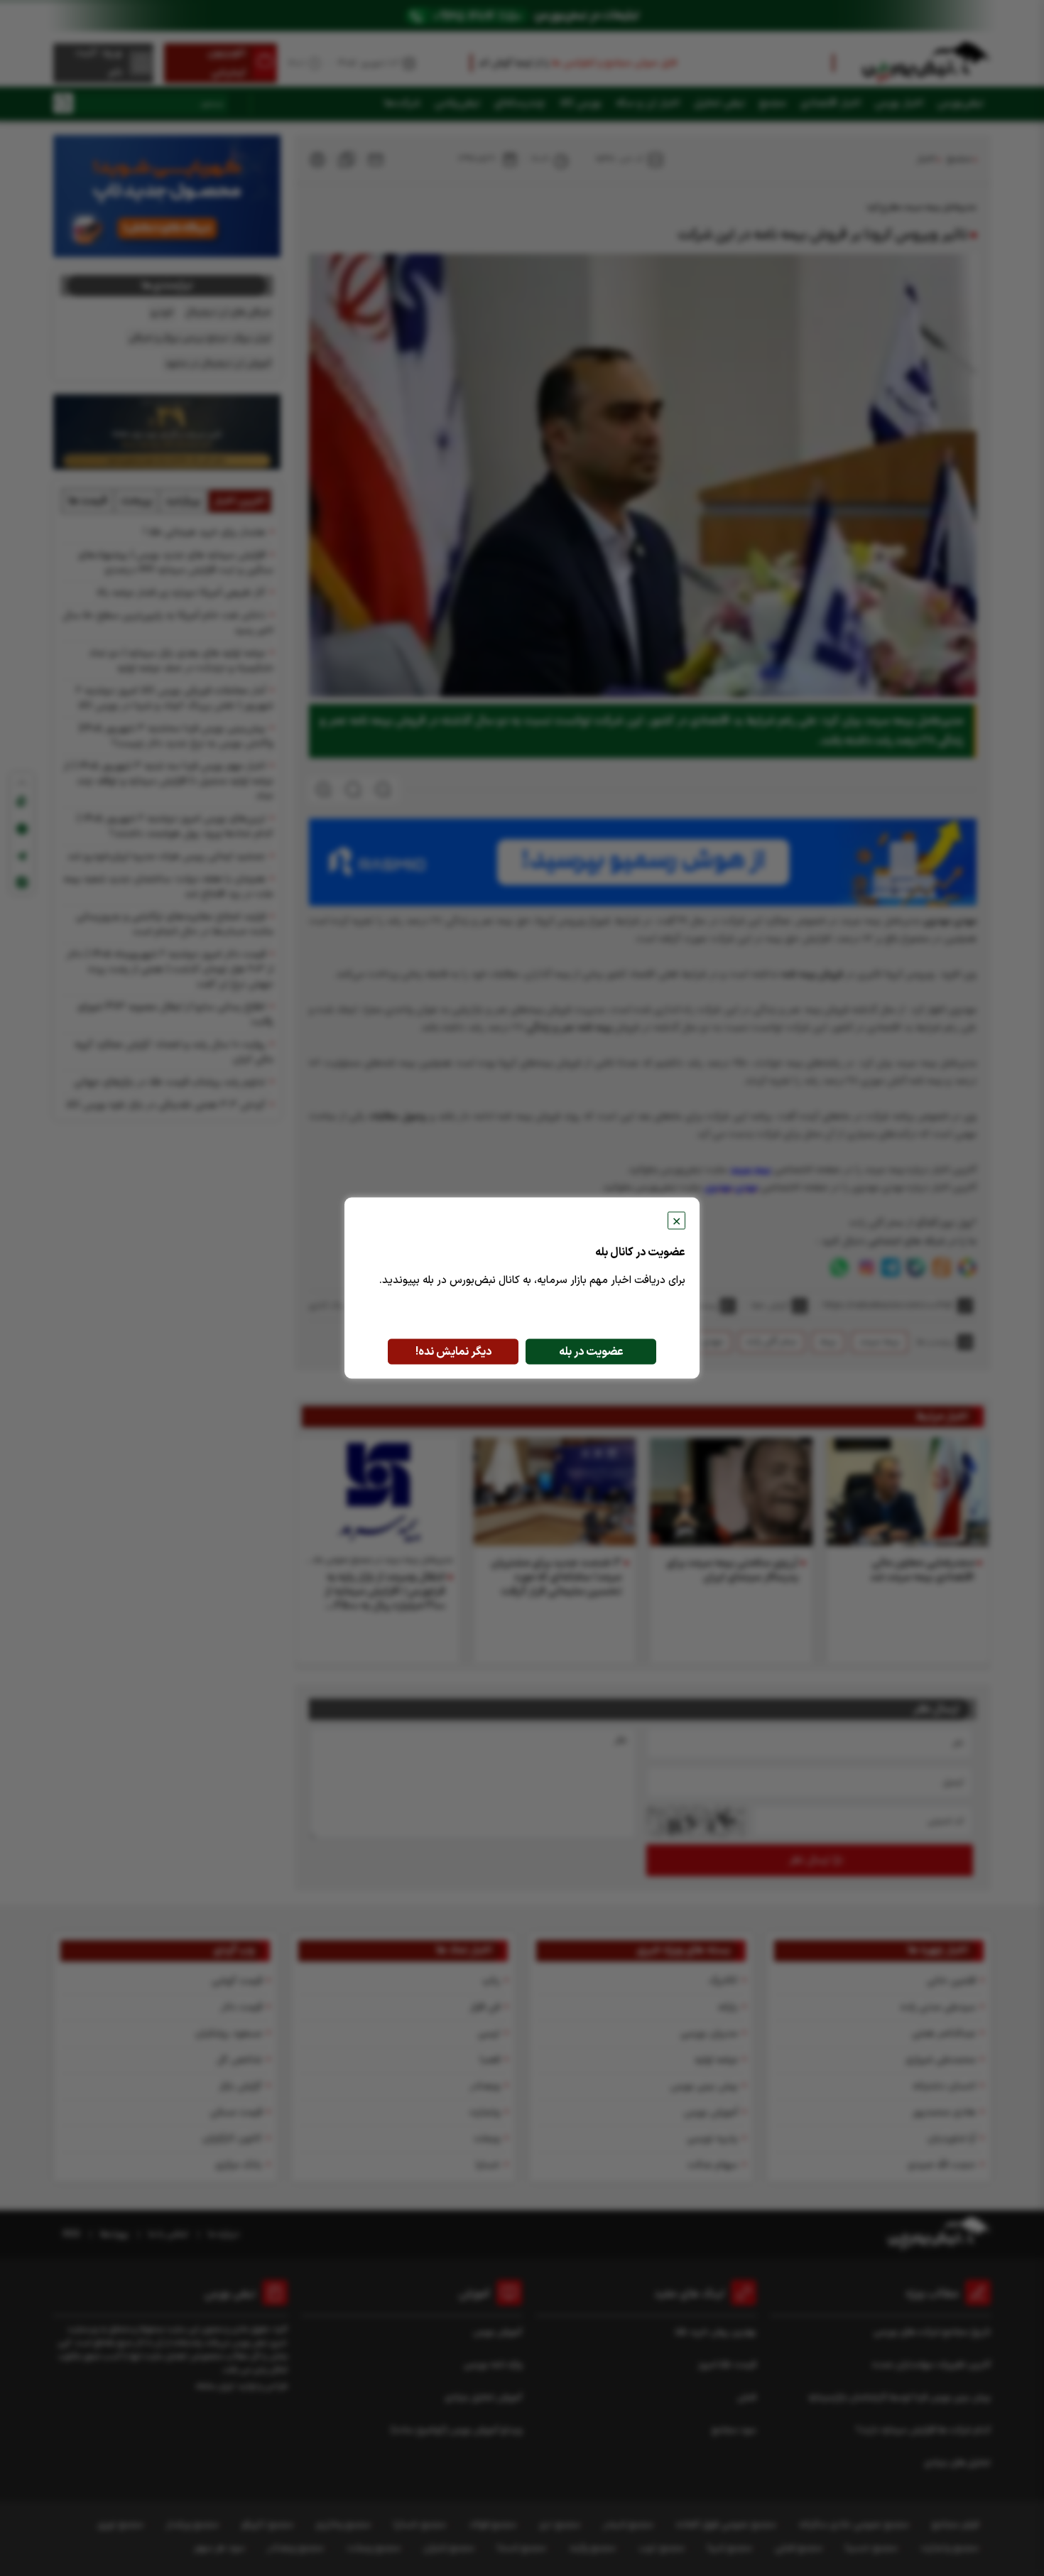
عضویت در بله (591, 1352)
